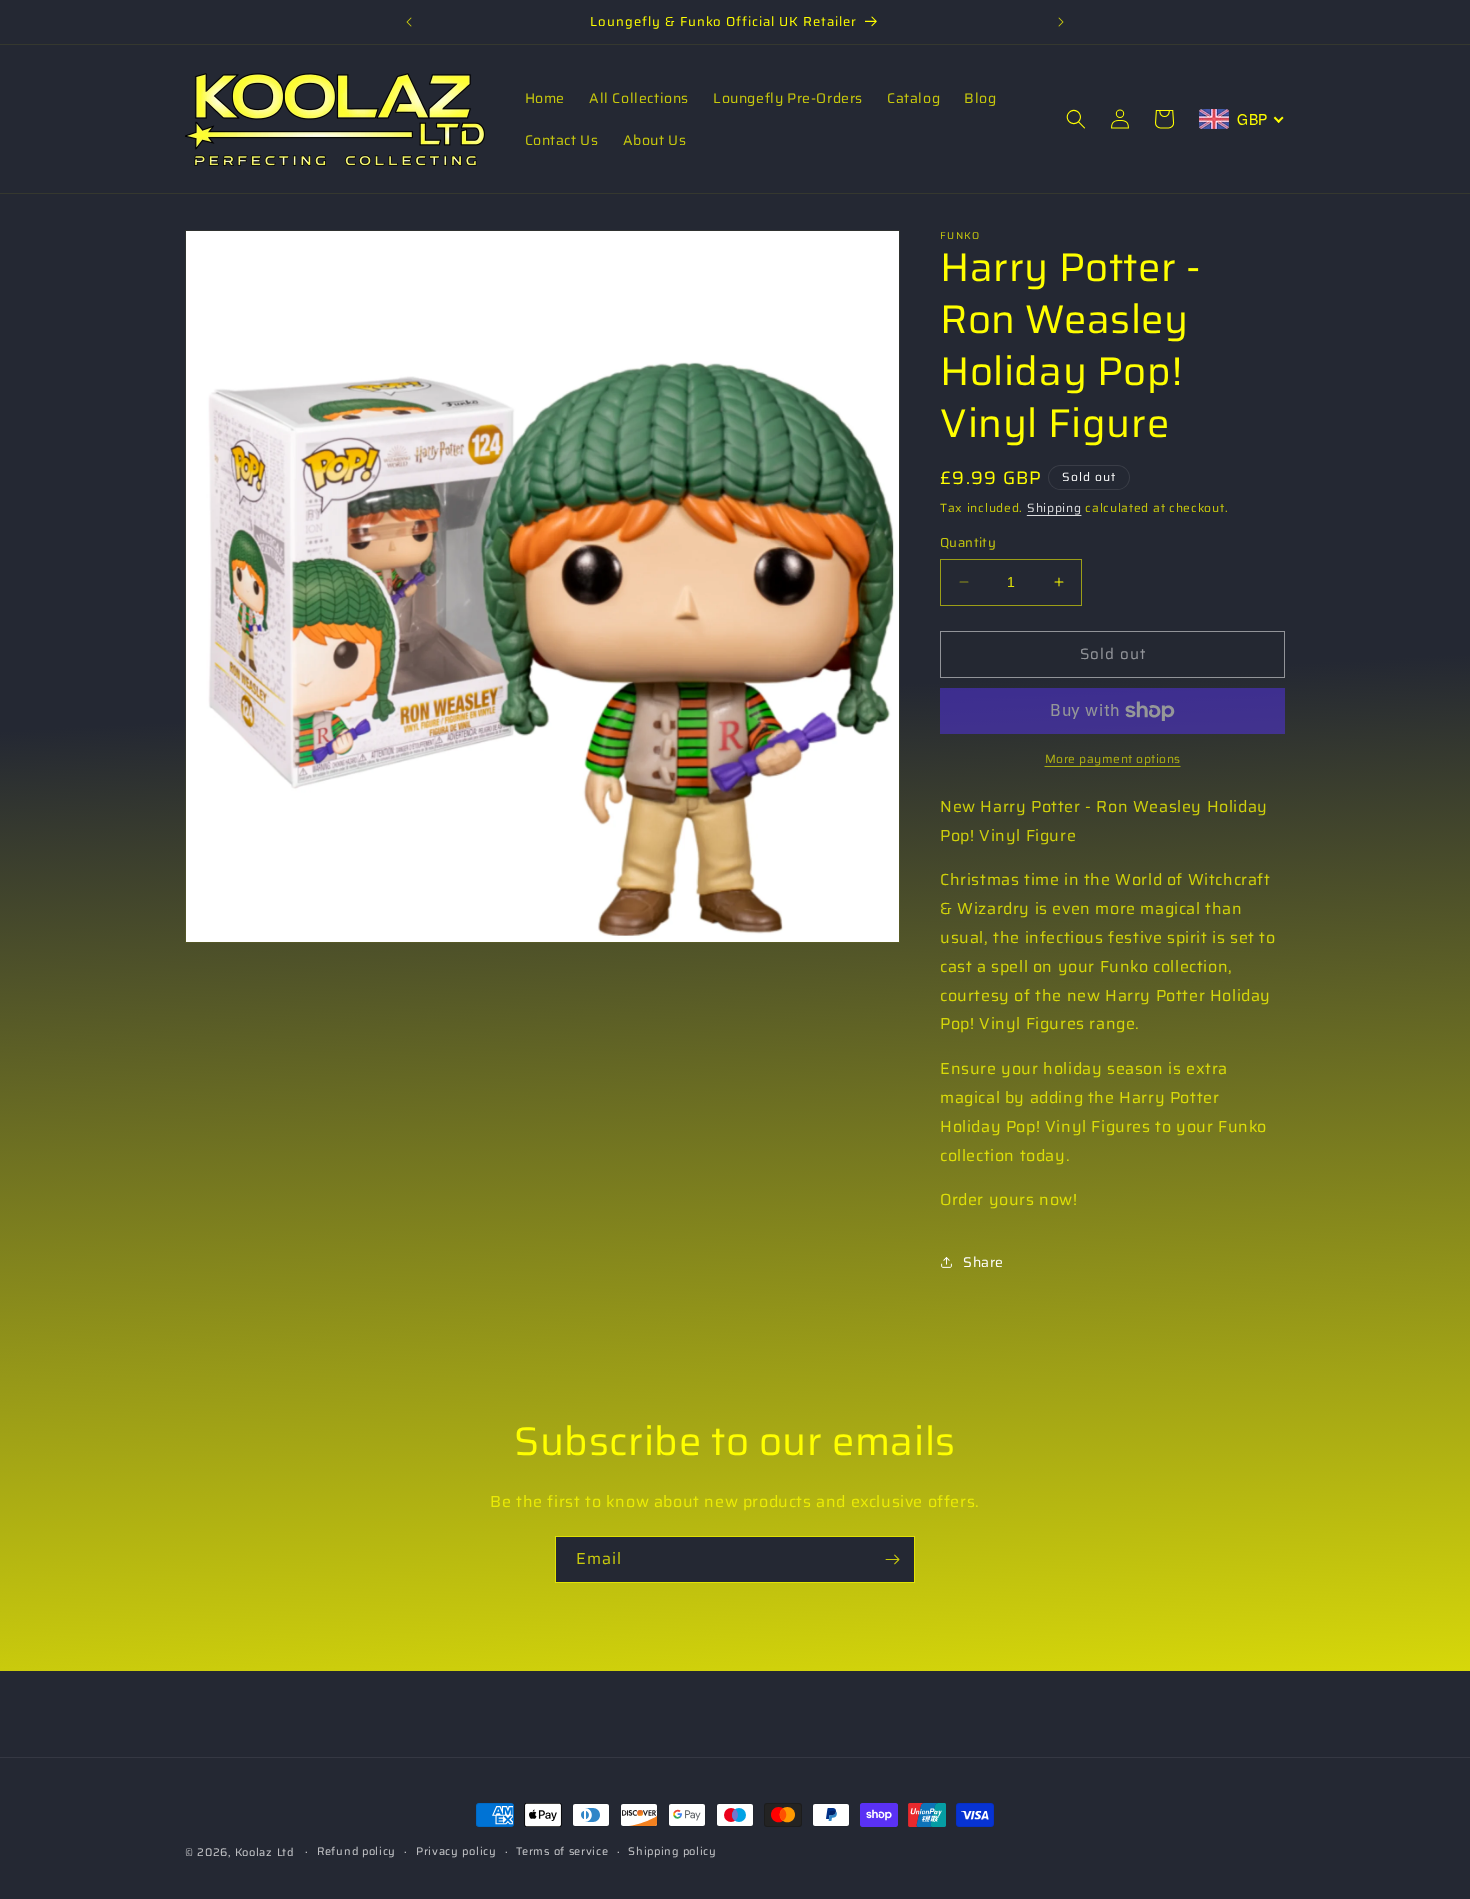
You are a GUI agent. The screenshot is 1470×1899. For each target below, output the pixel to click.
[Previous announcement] (409, 22)
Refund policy (356, 1851)
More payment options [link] (1113, 759)
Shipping (1054, 507)
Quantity (968, 543)
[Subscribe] (892, 1559)
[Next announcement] (1061, 22)
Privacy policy (456, 1851)
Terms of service (562, 1851)
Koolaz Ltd (264, 1852)
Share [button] (983, 1262)
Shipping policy (672, 1851)
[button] (1076, 119)
